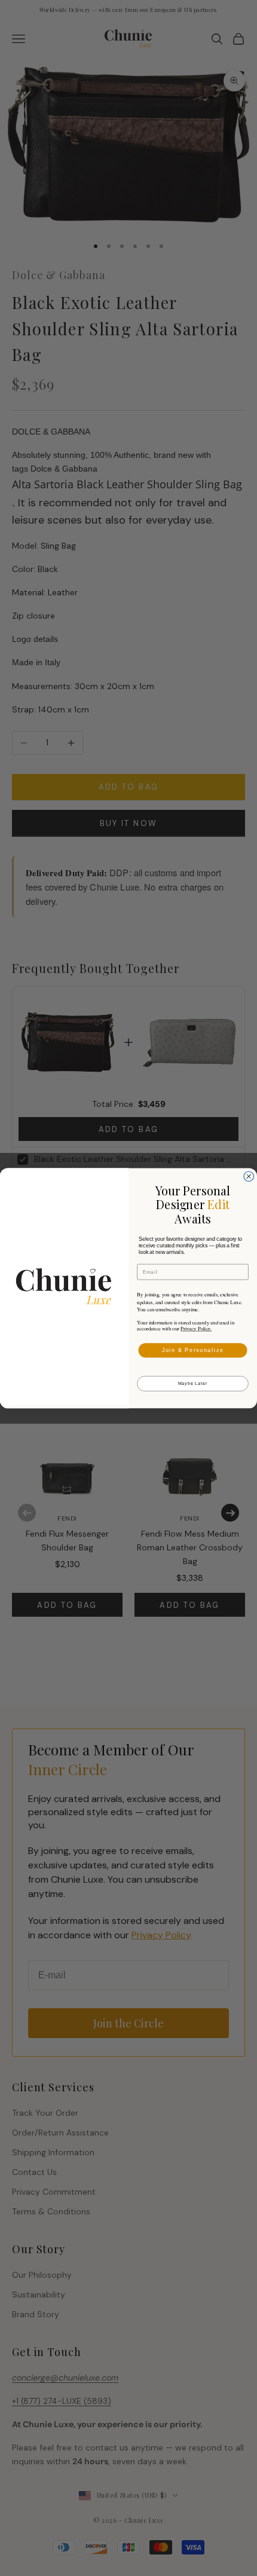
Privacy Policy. (196, 1329)
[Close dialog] (249, 1177)
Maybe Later (193, 1384)
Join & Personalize (193, 1350)
